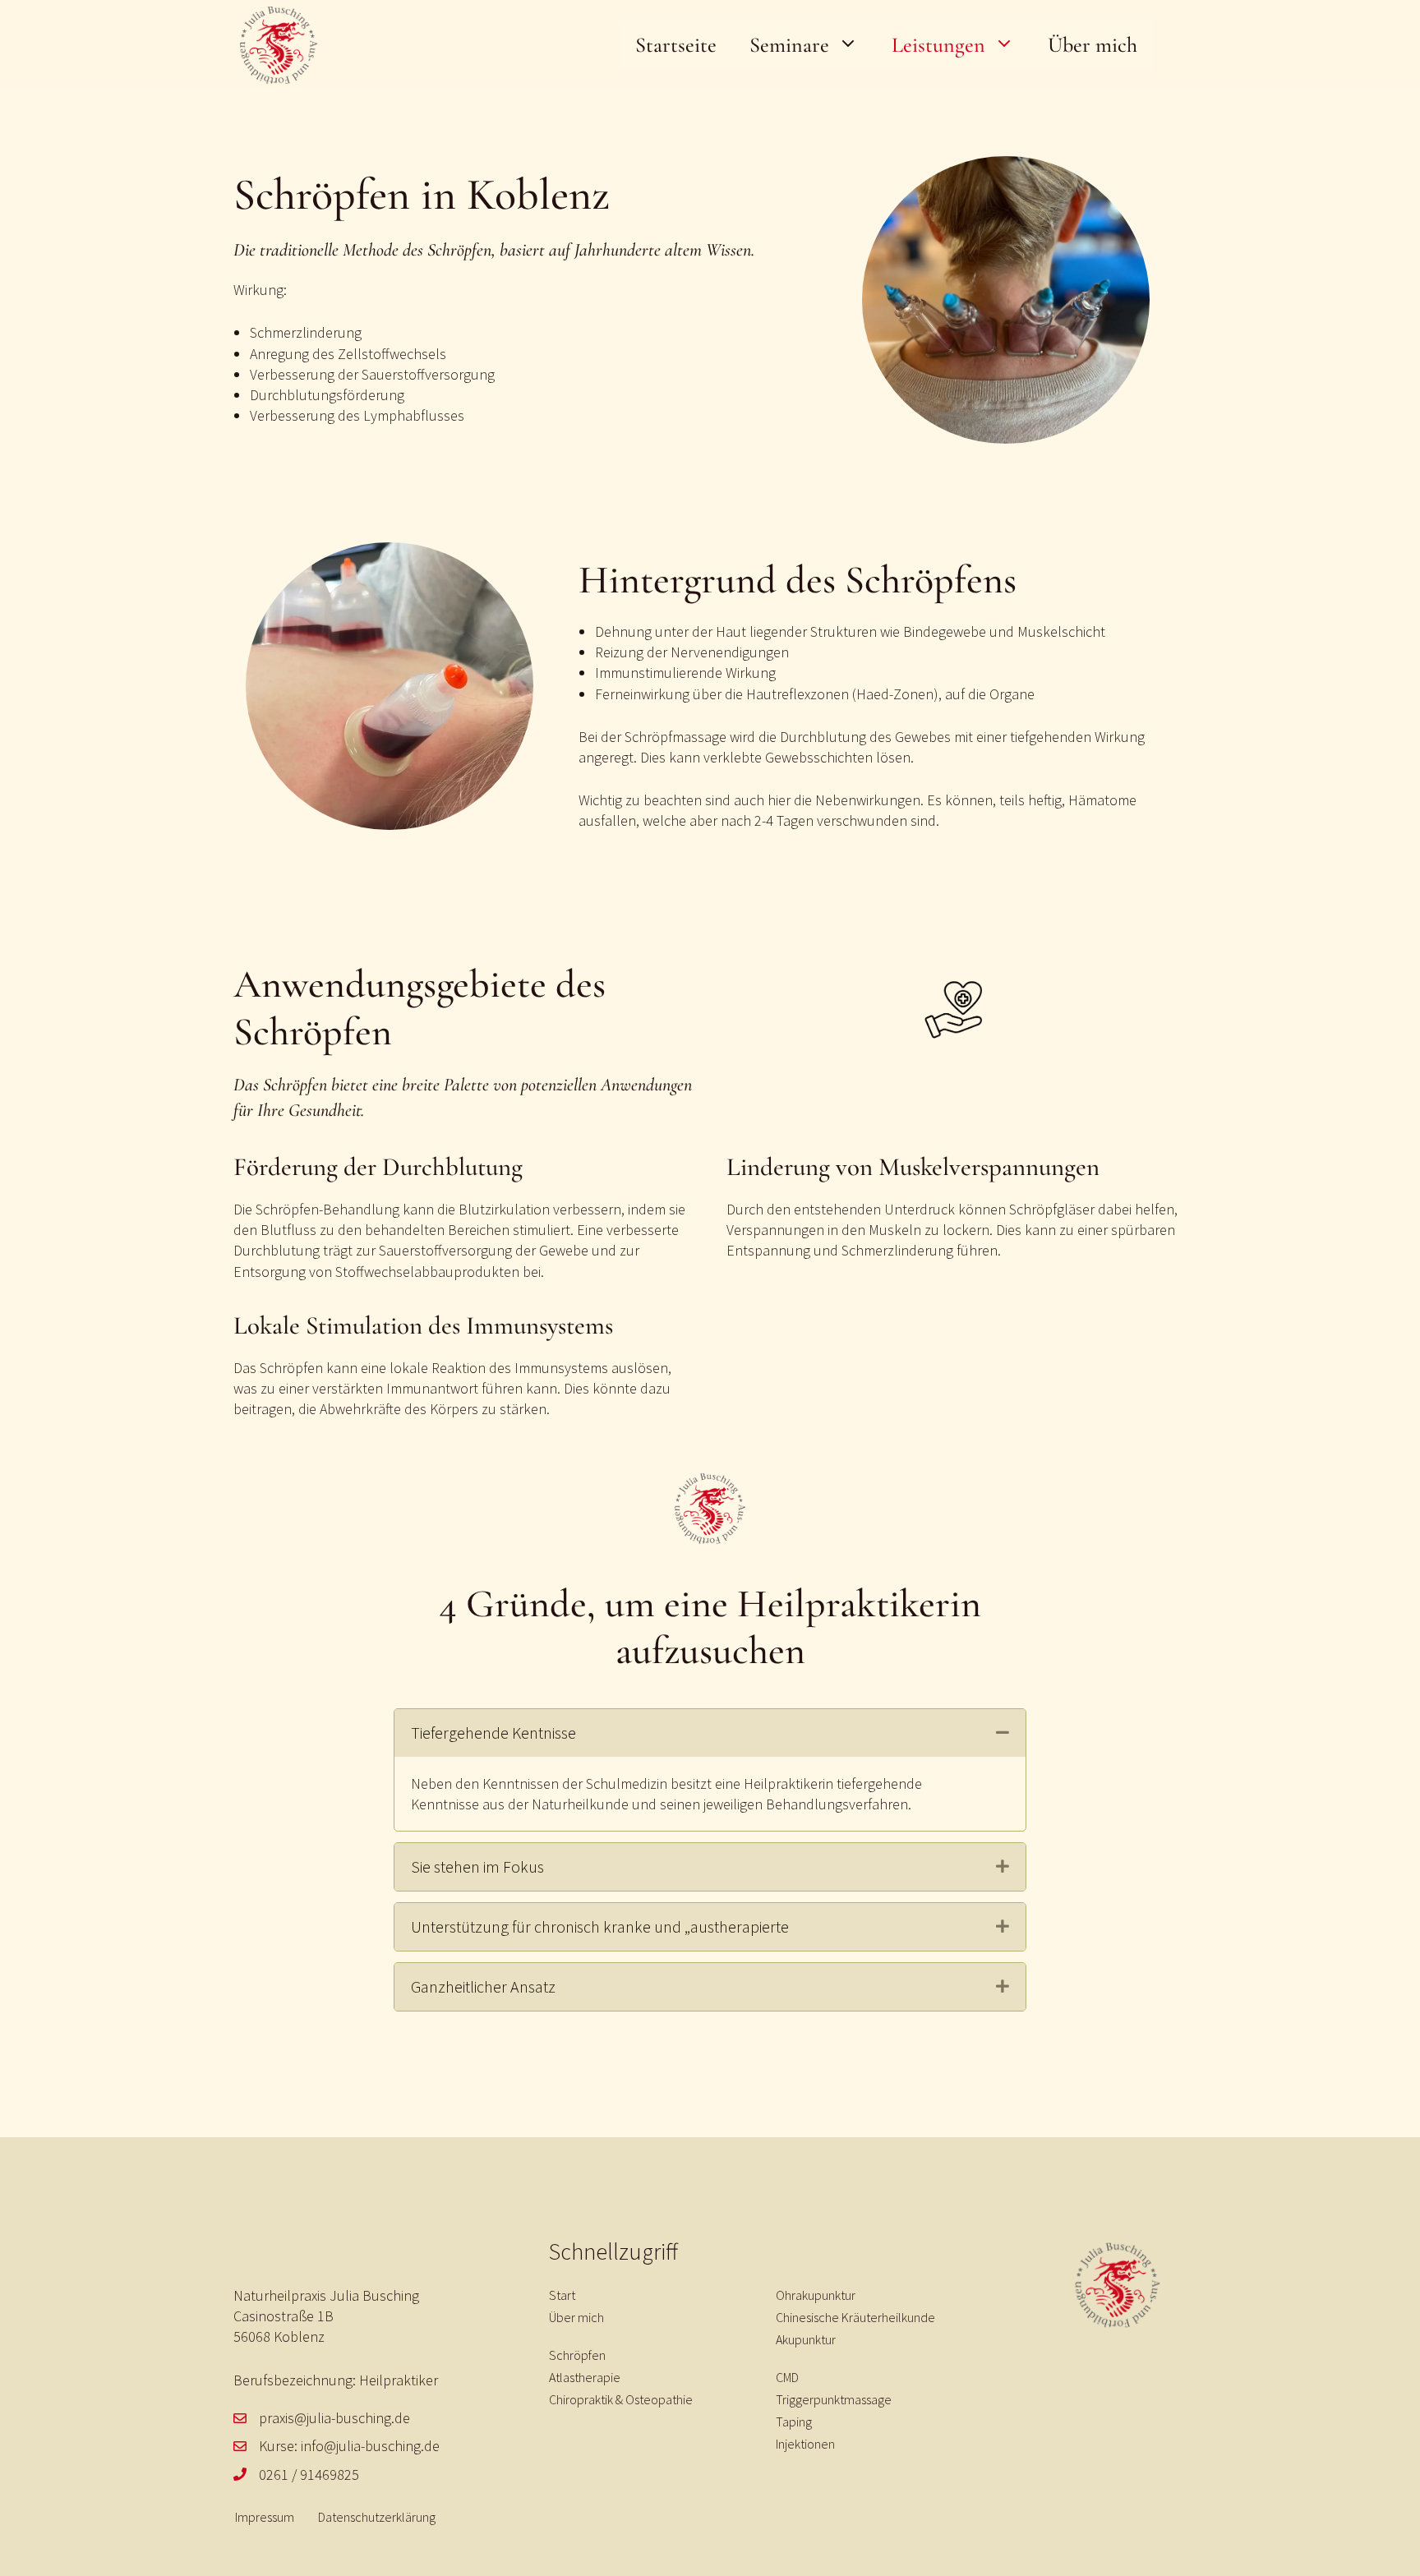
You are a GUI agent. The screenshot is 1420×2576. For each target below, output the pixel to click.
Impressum (265, 2517)
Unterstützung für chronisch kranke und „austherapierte (600, 1926)
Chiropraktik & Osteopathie (621, 2399)
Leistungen (938, 45)
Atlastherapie (585, 2377)
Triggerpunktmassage (834, 2399)
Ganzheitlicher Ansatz (483, 1986)
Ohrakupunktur (816, 2295)
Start (562, 2295)
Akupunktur (806, 2339)
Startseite (676, 45)
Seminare (789, 45)
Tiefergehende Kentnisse (493, 1733)
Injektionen (805, 2444)
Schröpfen (577, 2355)
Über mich (1093, 45)
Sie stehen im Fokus (477, 1866)
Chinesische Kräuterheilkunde (855, 2317)
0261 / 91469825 (309, 2475)
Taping (794, 2422)
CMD (787, 2377)
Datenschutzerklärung (377, 2517)
